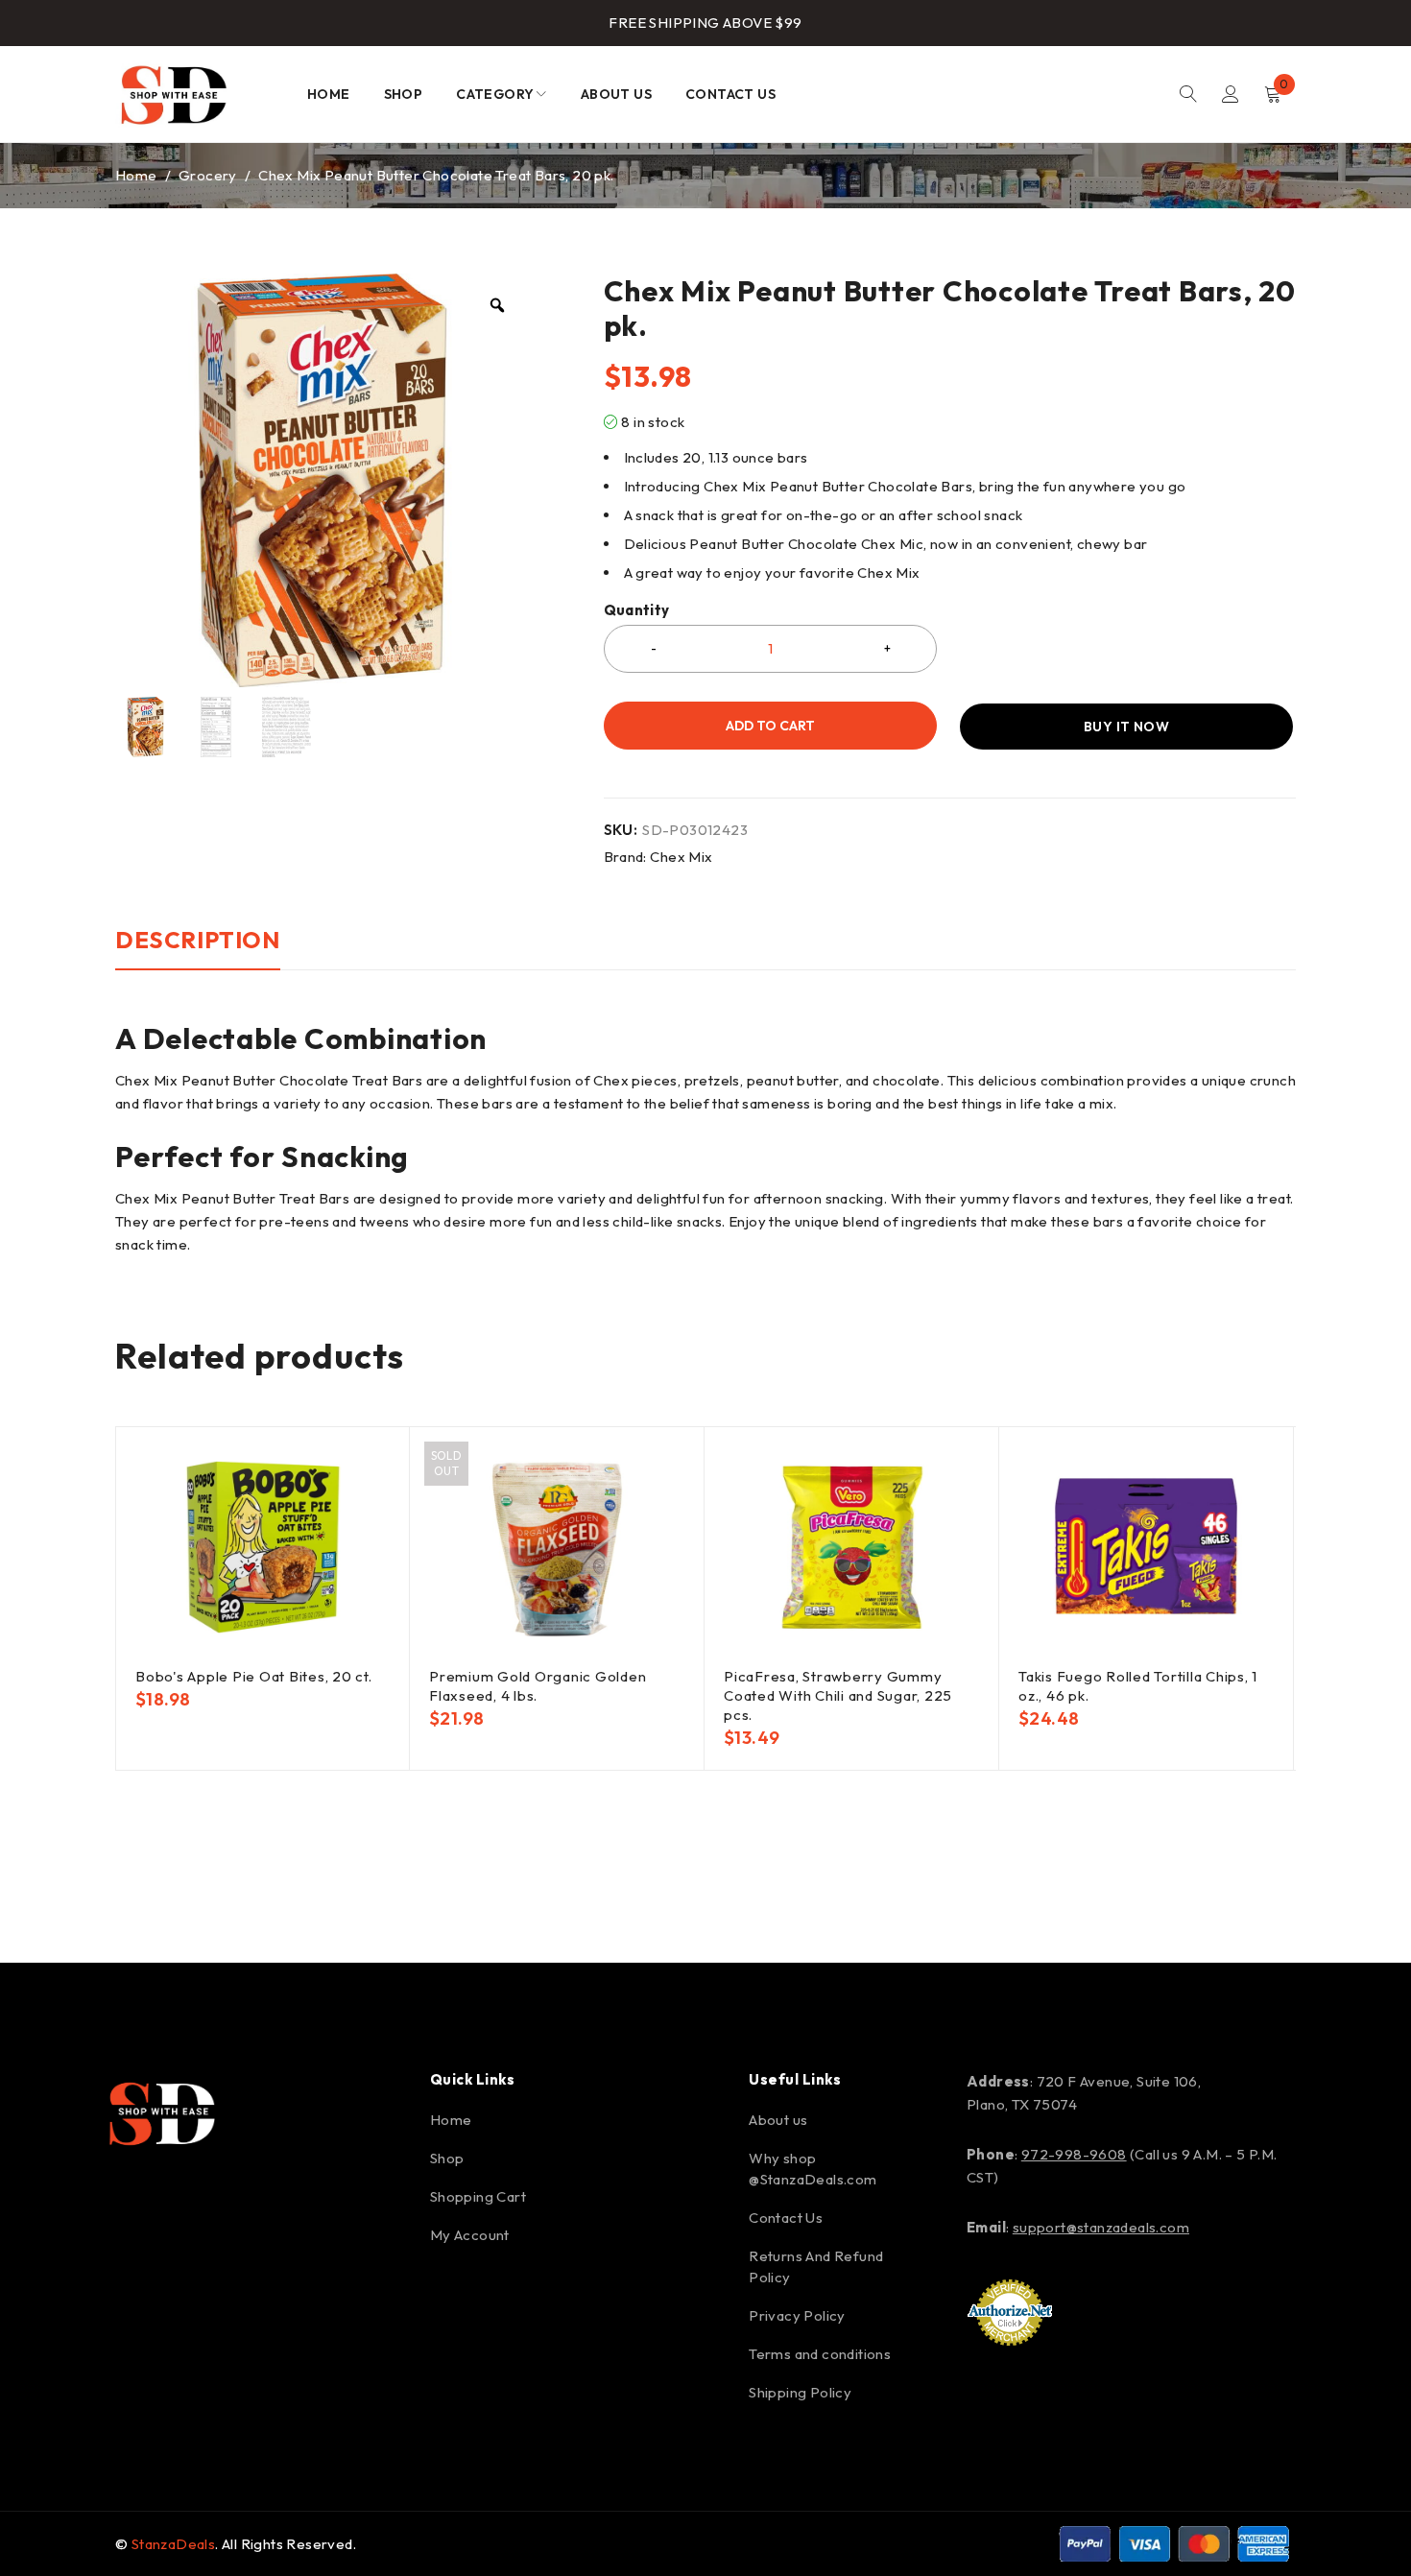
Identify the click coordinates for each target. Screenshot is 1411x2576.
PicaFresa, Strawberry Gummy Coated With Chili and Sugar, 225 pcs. (838, 1695)
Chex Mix (681, 857)
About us (778, 2120)
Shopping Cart (478, 2196)
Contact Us (786, 2218)
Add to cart (770, 726)
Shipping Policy (800, 2392)
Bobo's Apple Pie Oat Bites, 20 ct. (254, 1676)
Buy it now (1126, 727)
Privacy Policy (797, 2315)
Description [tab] (198, 940)
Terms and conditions (820, 2354)
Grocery (208, 175)
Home (136, 175)
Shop (447, 2158)
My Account (470, 2235)
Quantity (637, 610)
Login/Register (1231, 94)
